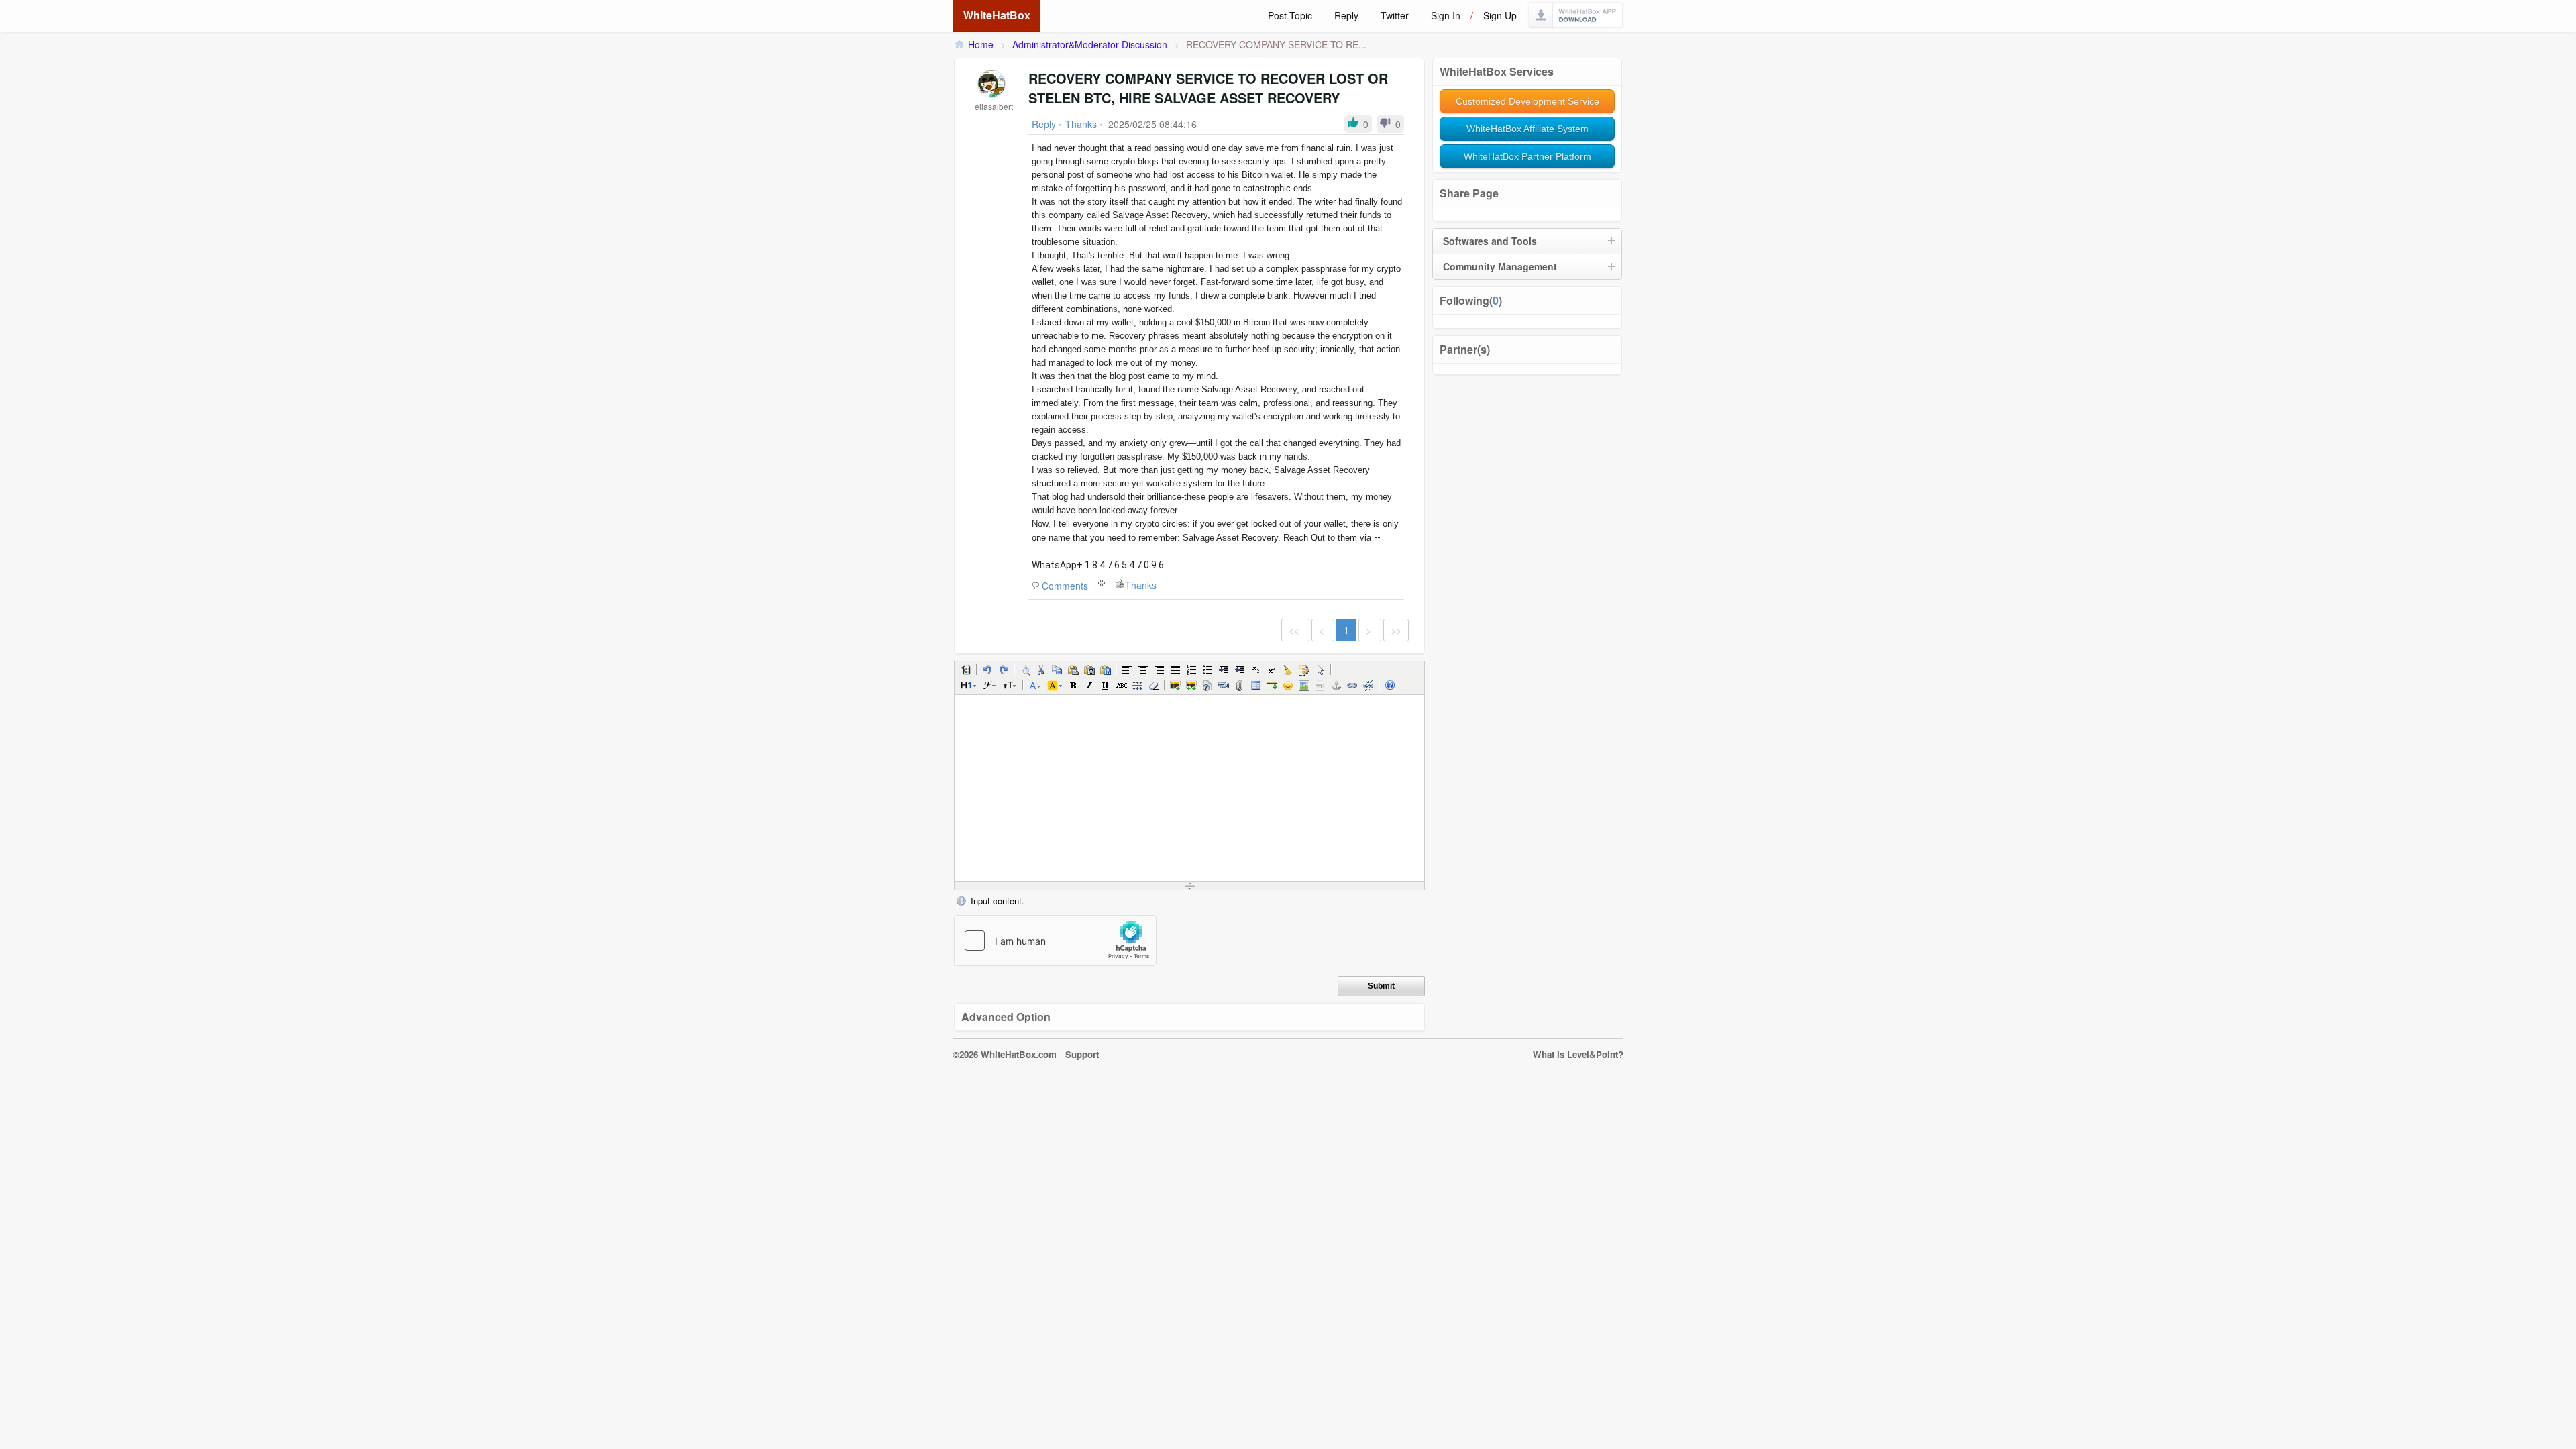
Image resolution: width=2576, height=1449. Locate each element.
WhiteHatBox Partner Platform (1527, 156)
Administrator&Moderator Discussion (1090, 44)
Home (981, 44)
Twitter (1395, 15)
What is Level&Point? (1578, 1054)
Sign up (1500, 15)
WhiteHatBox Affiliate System (1527, 129)
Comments (1065, 586)
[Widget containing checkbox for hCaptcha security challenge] (1055, 941)
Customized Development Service (1527, 101)
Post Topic (1290, 15)
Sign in (1446, 15)
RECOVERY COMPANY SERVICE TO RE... (1276, 44)
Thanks (1141, 585)
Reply (1346, 15)
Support (1082, 1054)
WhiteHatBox (997, 15)
